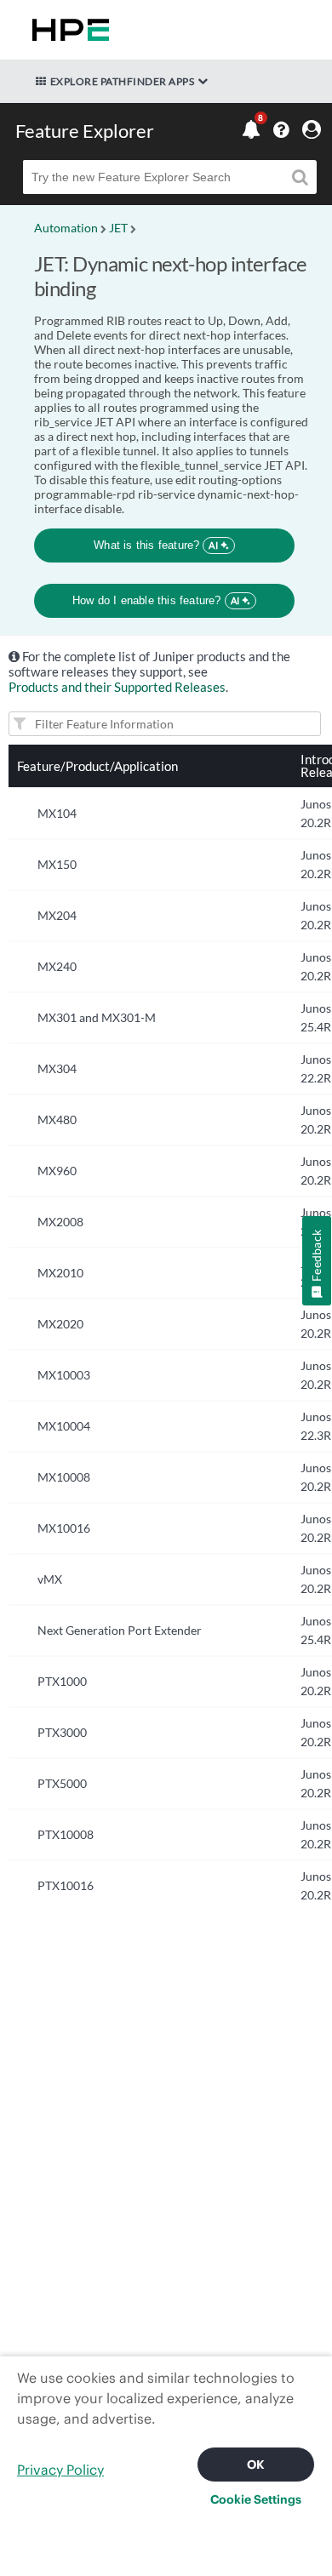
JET (118, 228)
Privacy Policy (60, 2470)
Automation (66, 228)
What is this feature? (156, 545)
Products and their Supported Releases (117, 687)
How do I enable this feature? (156, 600)
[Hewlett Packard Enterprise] (67, 30)
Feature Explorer (85, 131)
